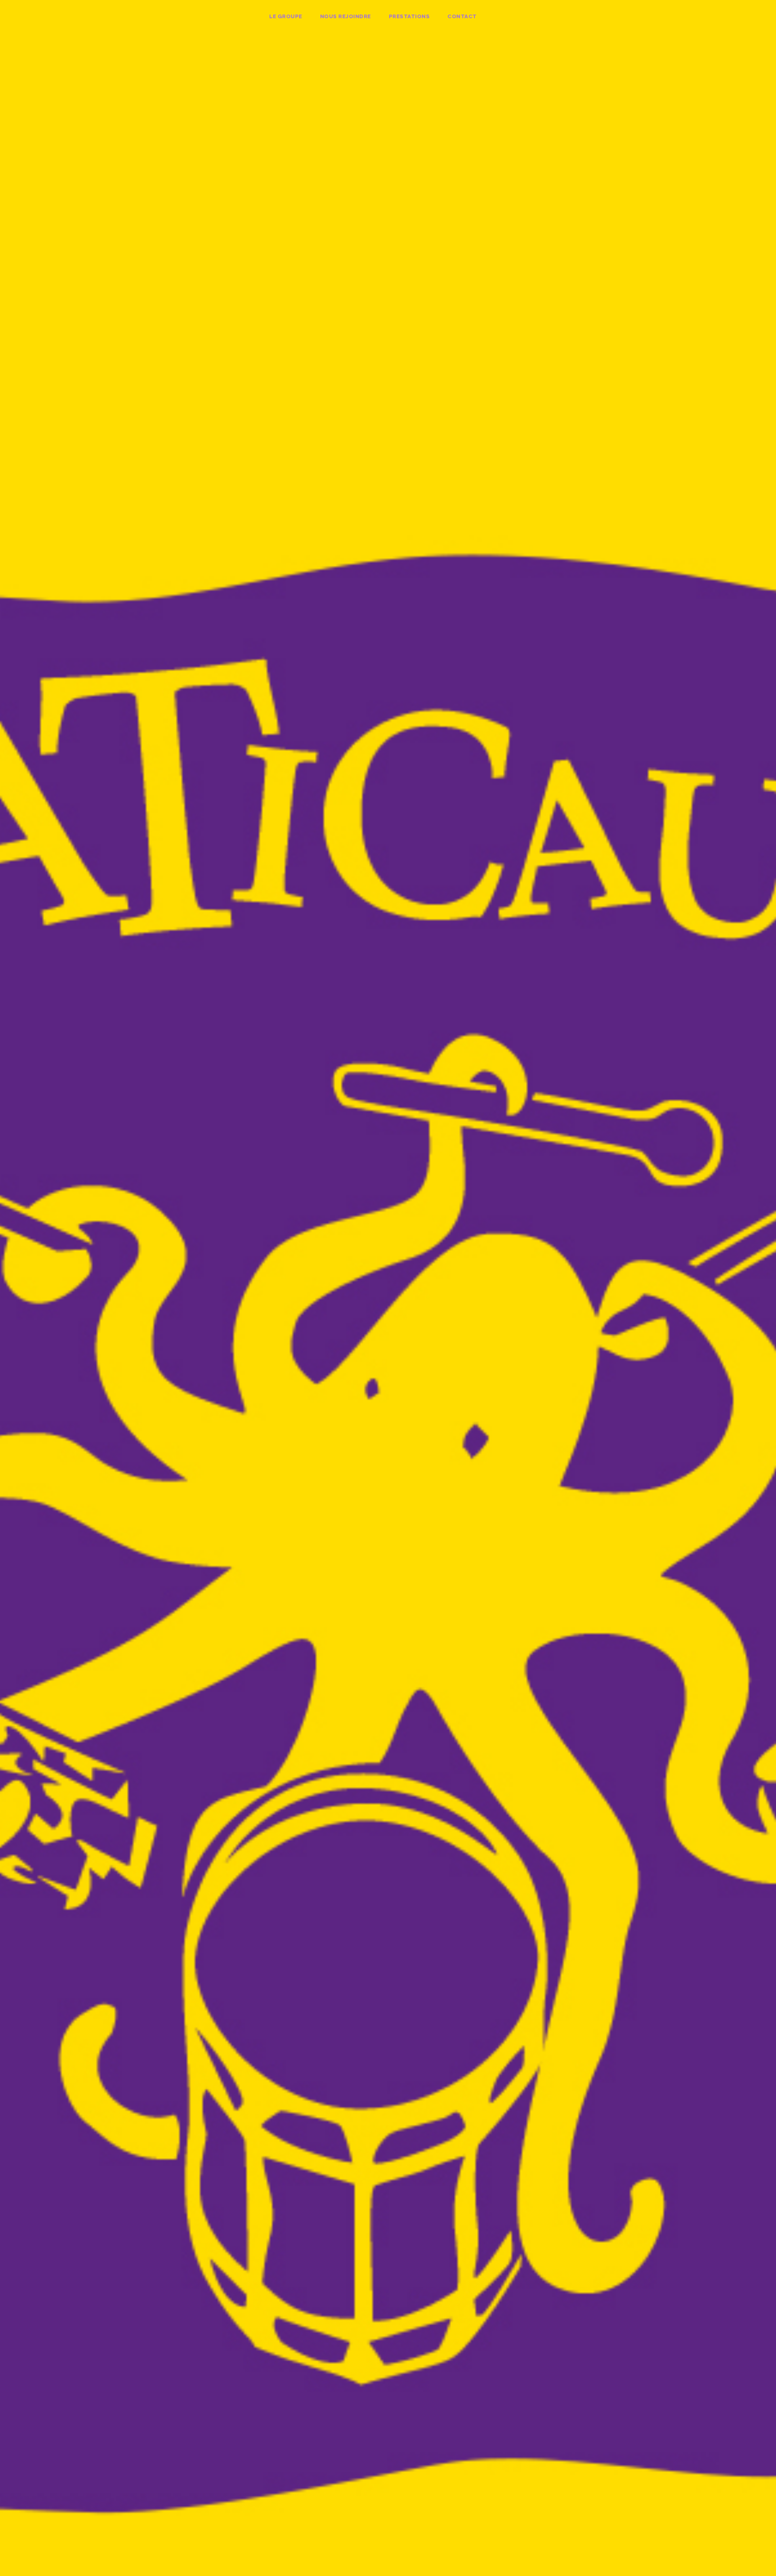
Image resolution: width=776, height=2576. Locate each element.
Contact (462, 16)
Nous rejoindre (346, 16)
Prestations (409, 16)
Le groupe (286, 16)
